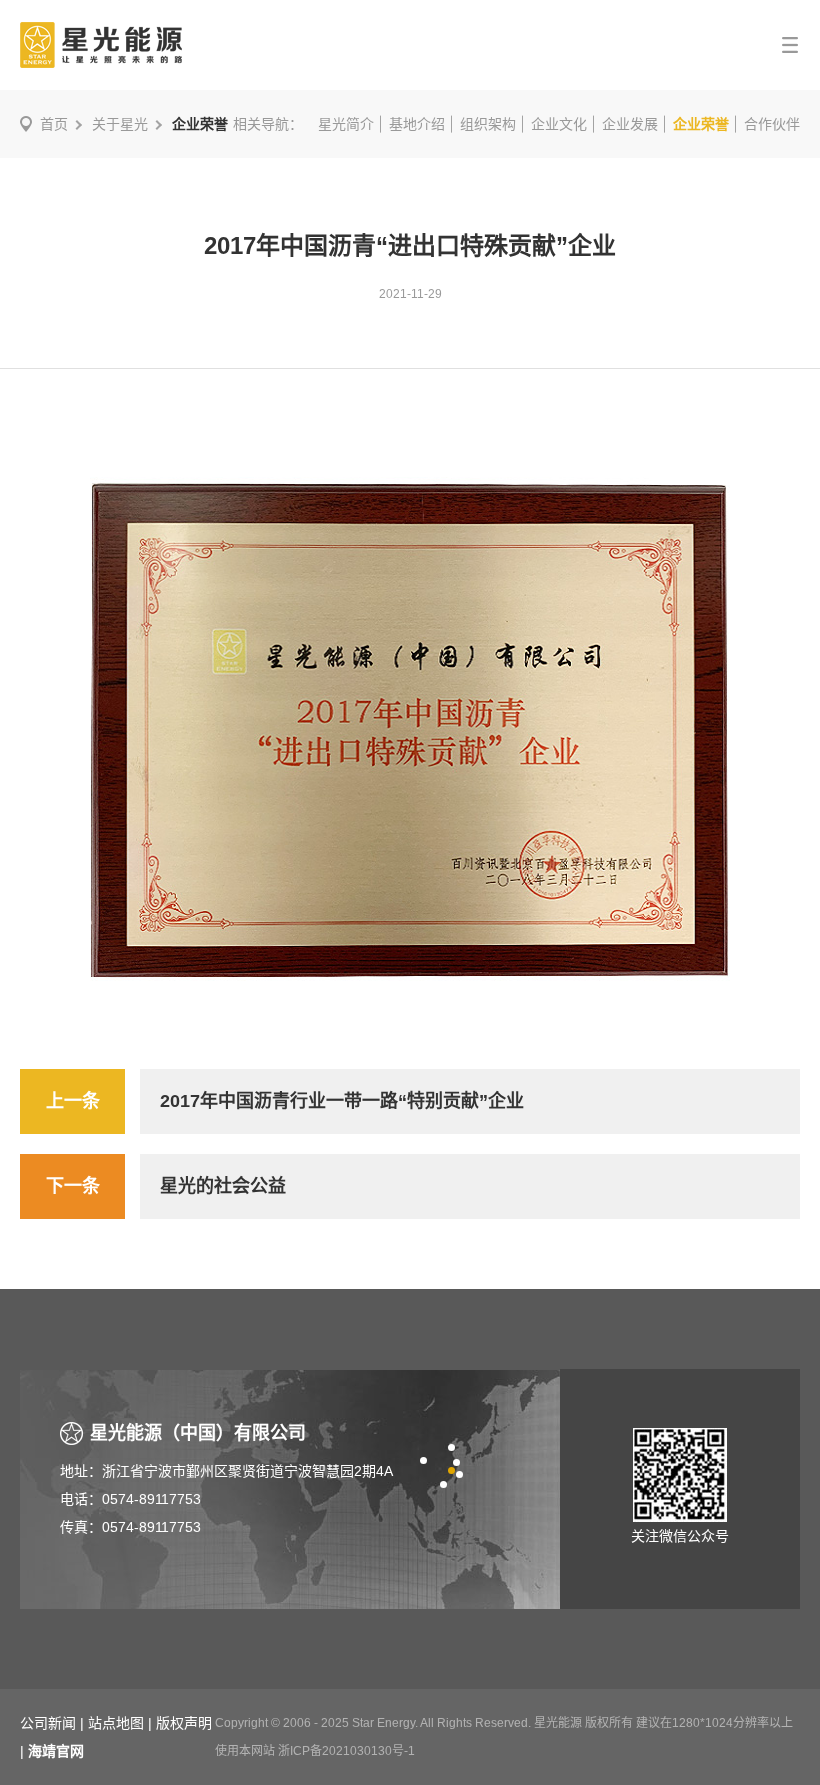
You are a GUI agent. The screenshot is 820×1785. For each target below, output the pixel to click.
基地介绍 (417, 124)
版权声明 (184, 1723)
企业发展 (630, 124)
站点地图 (116, 1723)
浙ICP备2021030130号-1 (346, 1751)
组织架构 (488, 124)
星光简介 (346, 124)
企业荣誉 (701, 124)
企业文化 (559, 124)
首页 (54, 124)
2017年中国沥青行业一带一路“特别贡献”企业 (342, 1101)
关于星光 (120, 124)
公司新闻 (48, 1723)
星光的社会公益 (223, 1186)
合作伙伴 (772, 124)
